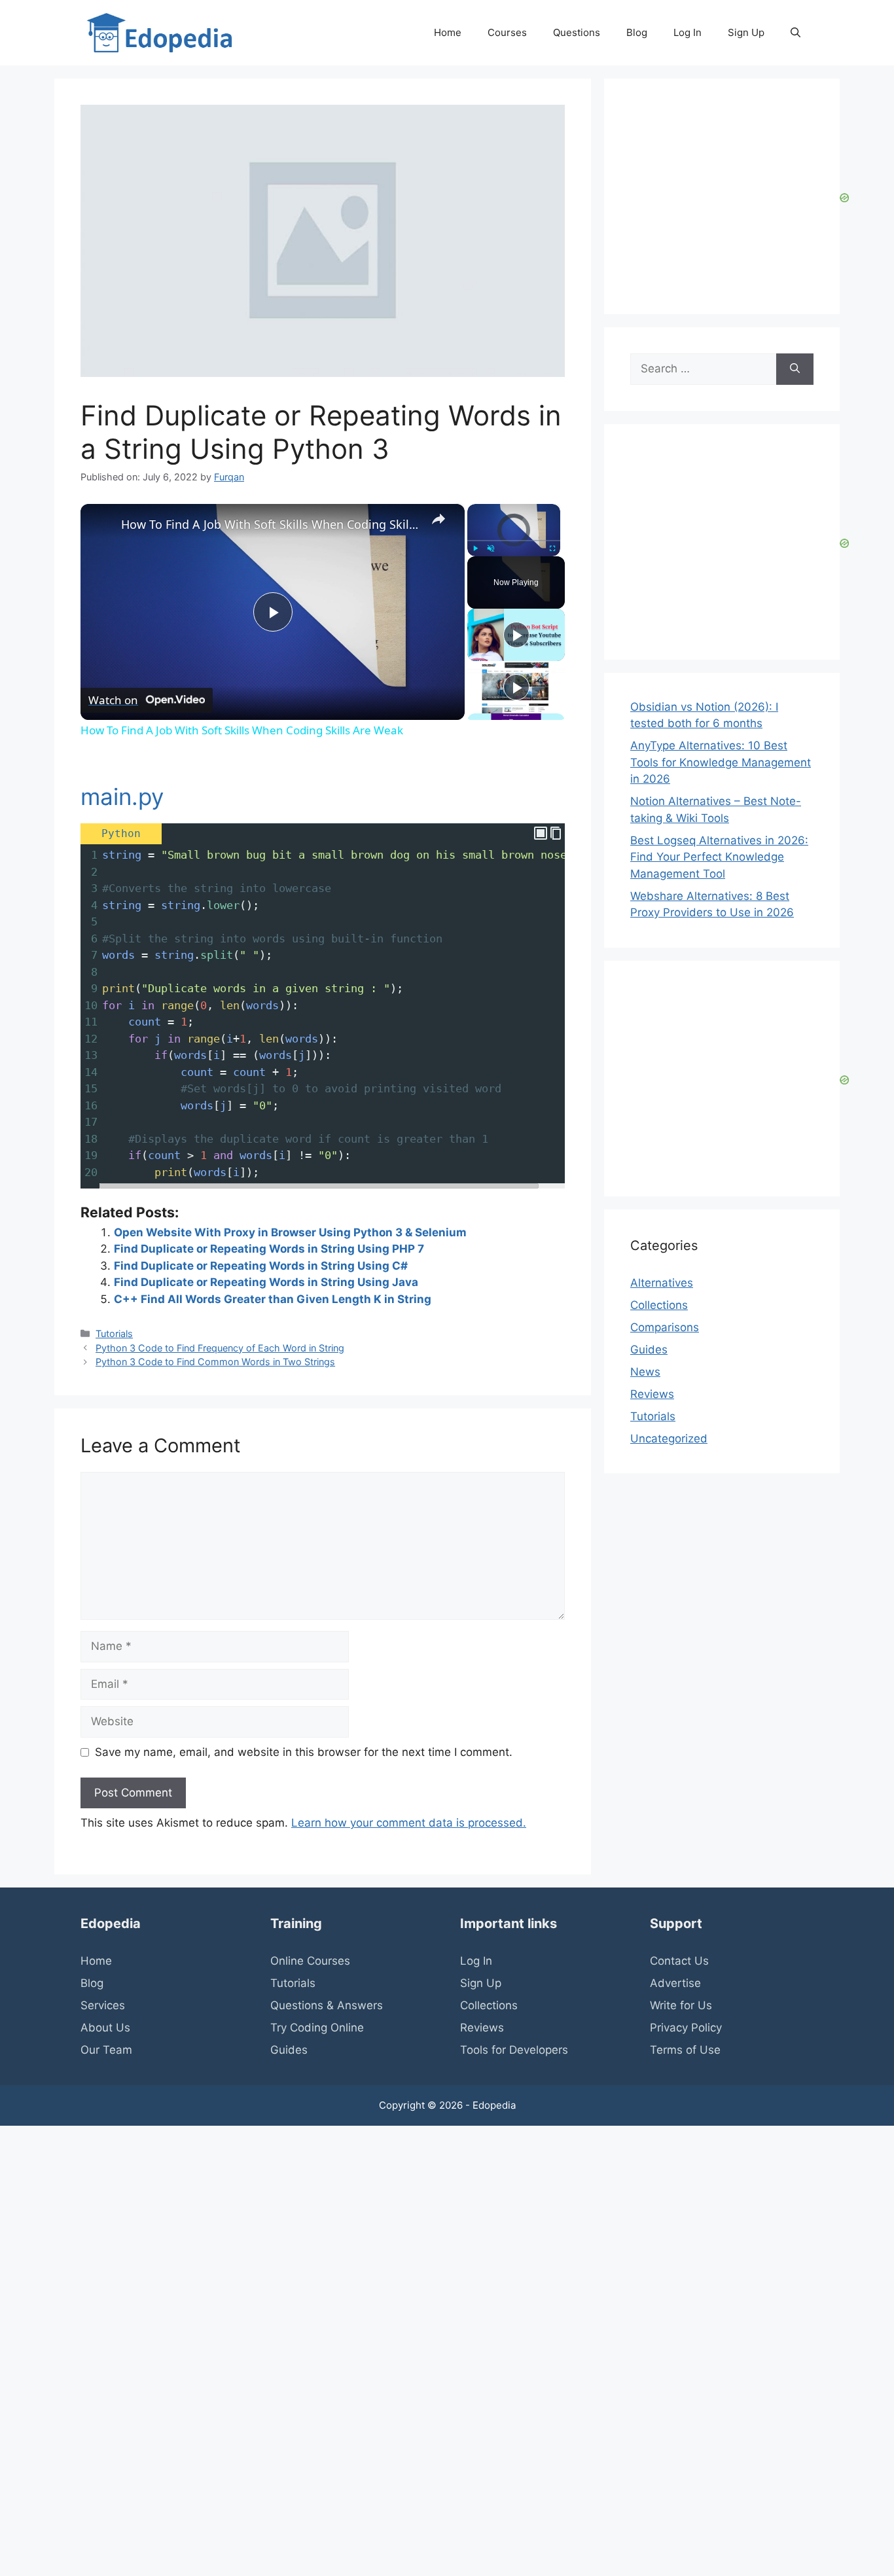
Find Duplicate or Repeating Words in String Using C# (261, 1266)
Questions (577, 32)
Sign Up (746, 32)
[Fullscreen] (552, 548)
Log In (688, 32)
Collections (659, 1305)
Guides (649, 1350)
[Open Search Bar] (796, 33)
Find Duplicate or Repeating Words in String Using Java (266, 1282)
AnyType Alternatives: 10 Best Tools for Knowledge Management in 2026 (721, 762)
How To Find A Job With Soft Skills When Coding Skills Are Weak (271, 524)
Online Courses (310, 1961)
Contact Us (679, 1961)
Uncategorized (669, 1439)
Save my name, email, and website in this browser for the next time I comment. (304, 1752)
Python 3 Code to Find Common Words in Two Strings (215, 1362)
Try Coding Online (317, 2028)
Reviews (652, 1394)
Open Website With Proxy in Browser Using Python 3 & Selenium (290, 1232)
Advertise (675, 1983)
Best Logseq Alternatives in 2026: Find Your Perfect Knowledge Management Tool (719, 857)
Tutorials (114, 1333)
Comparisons (665, 1327)
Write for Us (681, 2005)
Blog (637, 32)
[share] (438, 518)
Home (448, 32)
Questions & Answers (327, 2005)
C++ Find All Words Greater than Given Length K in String (273, 1299)
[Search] (795, 369)
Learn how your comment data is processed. (409, 1823)
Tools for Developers (514, 2050)
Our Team (106, 2050)
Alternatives (662, 1283)
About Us (105, 2028)
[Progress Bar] (514, 541)
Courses (507, 32)
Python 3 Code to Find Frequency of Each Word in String (220, 1348)
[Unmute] (491, 548)
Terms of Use (685, 2050)
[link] (101, 525)
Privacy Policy (686, 2028)
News (645, 1372)
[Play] (475, 548)
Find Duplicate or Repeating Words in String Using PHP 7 (269, 1249)
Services (103, 2005)
